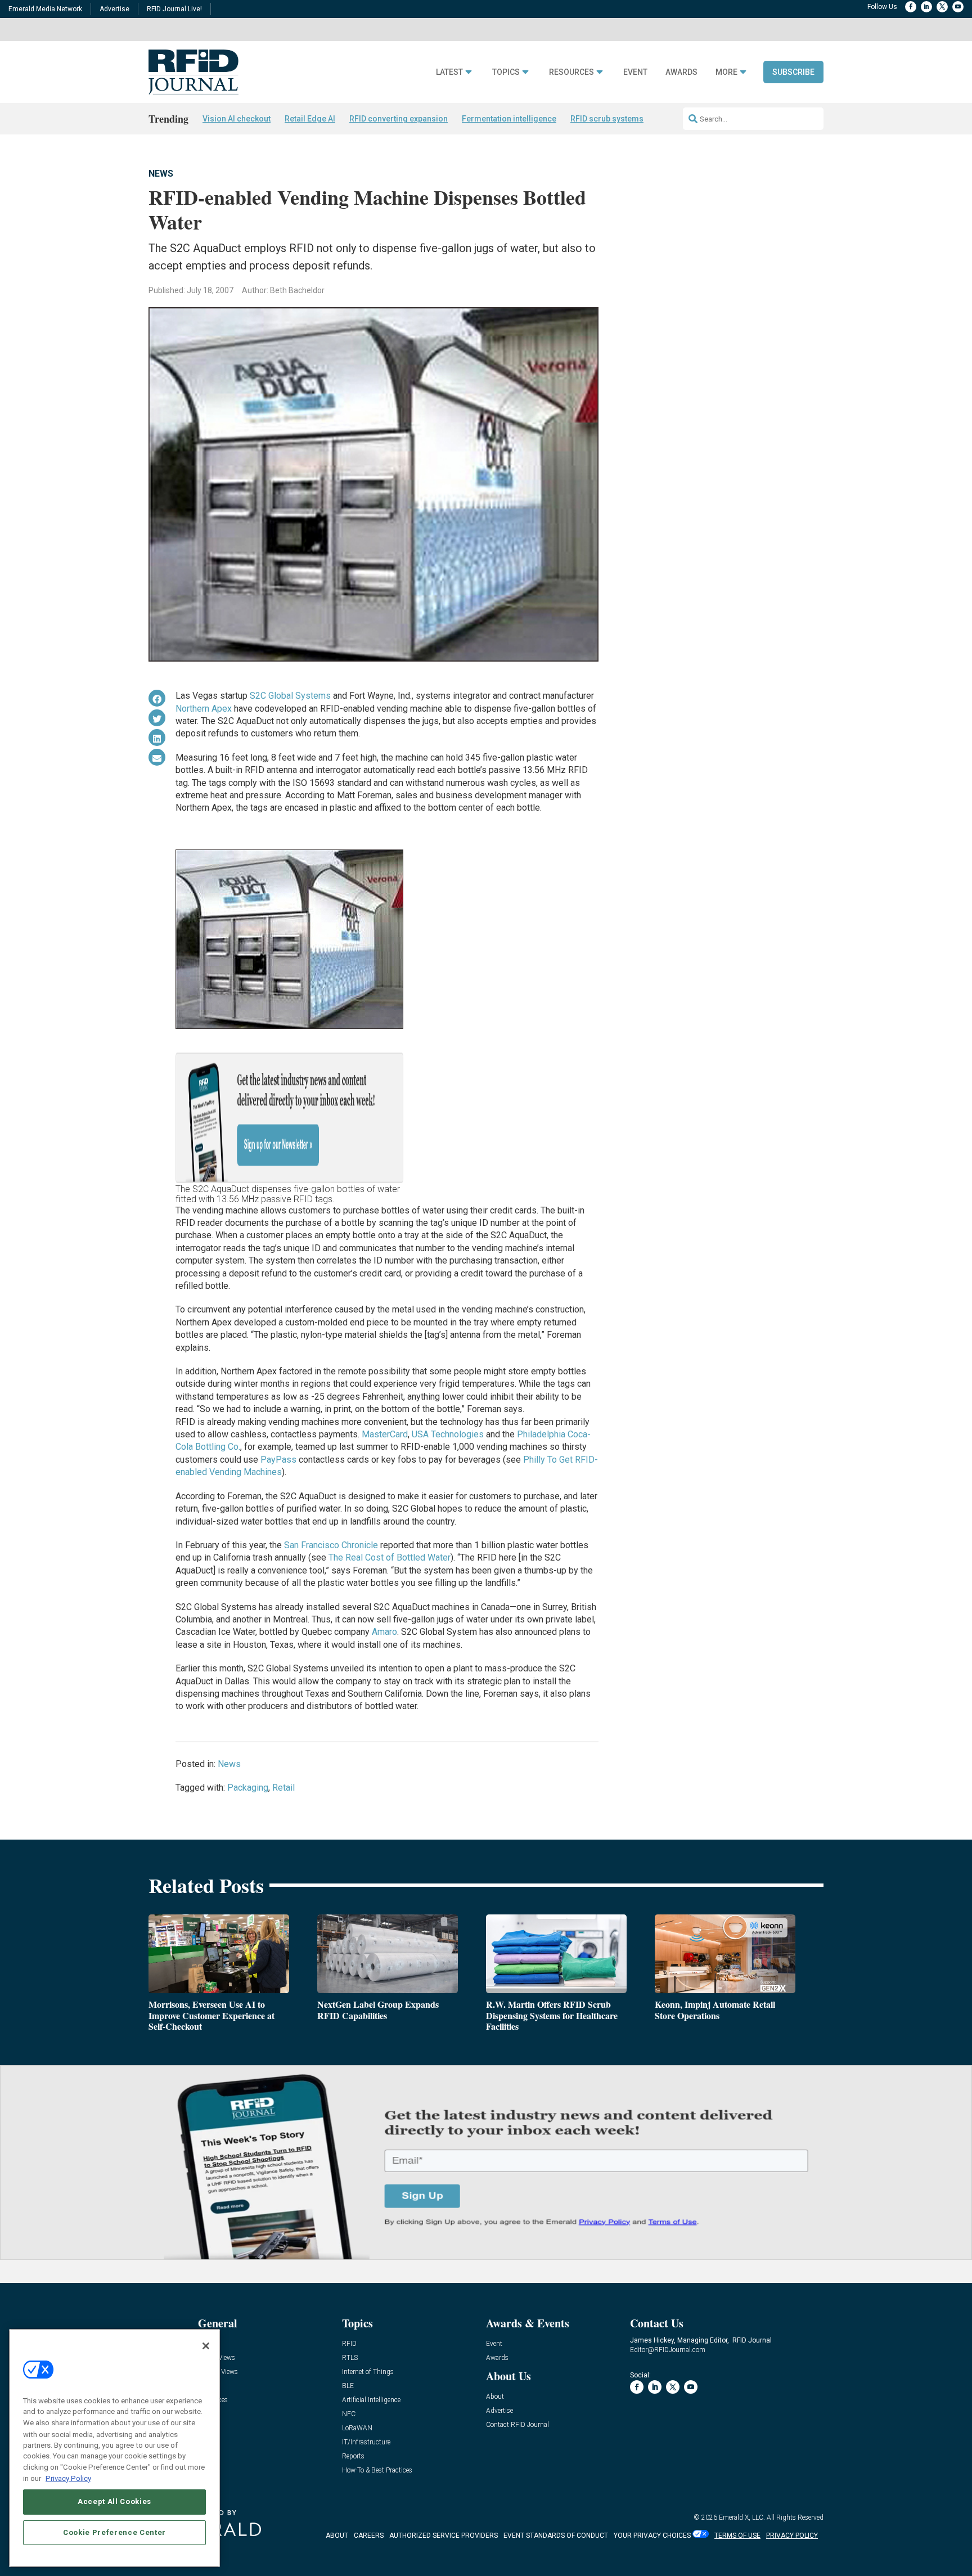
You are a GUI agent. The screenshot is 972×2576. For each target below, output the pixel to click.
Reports (353, 2456)
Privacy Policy (68, 2478)
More (726, 72)
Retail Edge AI (310, 119)
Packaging (248, 1788)
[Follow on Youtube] (958, 7)
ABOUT (337, 2535)
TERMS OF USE (737, 2535)
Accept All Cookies (114, 2501)
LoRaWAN (357, 2428)
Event (635, 72)
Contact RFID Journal (517, 2425)
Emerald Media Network (45, 9)
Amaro (384, 1632)
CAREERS (369, 2535)
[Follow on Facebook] (911, 7)
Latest (449, 72)
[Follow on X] (942, 7)
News (161, 174)
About (495, 2397)
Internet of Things (368, 2372)
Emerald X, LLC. (742, 2517)
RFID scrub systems (607, 119)
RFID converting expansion (399, 119)
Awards (681, 72)
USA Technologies (448, 1434)
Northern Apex (204, 709)
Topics (506, 72)
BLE (348, 2386)
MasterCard (385, 1434)
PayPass (278, 1460)
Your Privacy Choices (652, 2535)
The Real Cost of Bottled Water (390, 1557)
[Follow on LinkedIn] (926, 7)
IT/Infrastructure (366, 2442)
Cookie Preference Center (114, 2532)
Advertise (114, 9)
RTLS (350, 2358)
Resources (571, 72)
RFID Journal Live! (174, 9)
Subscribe (793, 72)
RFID (349, 2344)
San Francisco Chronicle (331, 1545)
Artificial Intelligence (371, 2400)
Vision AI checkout (237, 119)
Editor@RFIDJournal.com (668, 2350)
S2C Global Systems (290, 696)
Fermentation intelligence (509, 119)
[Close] (206, 2346)
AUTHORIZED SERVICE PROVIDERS (444, 2535)
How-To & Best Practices (377, 2471)
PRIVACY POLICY (792, 2535)
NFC (349, 2414)
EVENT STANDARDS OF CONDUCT (556, 2535)
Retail (283, 1788)
